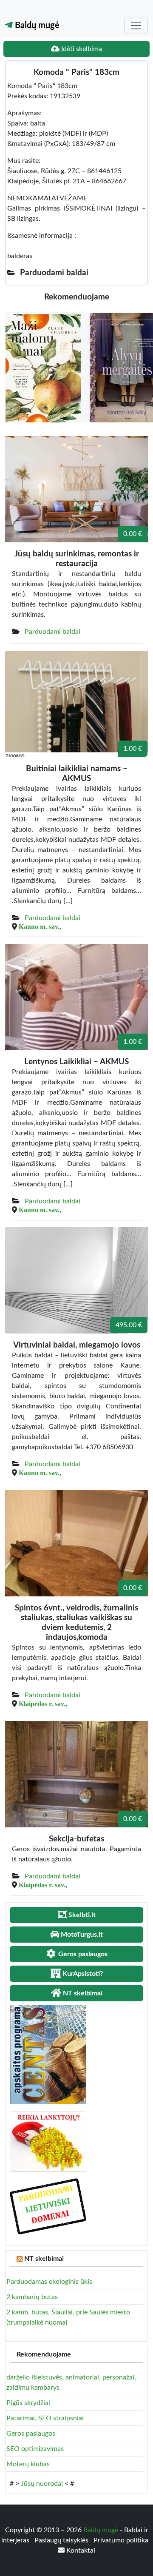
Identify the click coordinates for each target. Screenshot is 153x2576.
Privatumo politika (121, 2540)
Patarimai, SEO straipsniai (45, 2418)
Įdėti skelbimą (81, 49)
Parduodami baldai (52, 632)
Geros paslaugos (31, 2434)
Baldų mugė (36, 26)
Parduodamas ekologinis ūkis (49, 2282)
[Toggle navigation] (136, 26)
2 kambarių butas (32, 2297)
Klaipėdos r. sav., (43, 1704)
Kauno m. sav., (40, 926)
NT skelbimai (44, 2259)
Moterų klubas (28, 2464)
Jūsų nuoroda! (42, 2484)
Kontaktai (80, 2550)
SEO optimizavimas (35, 2449)
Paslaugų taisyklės (62, 2540)
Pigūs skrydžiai (28, 2403)
